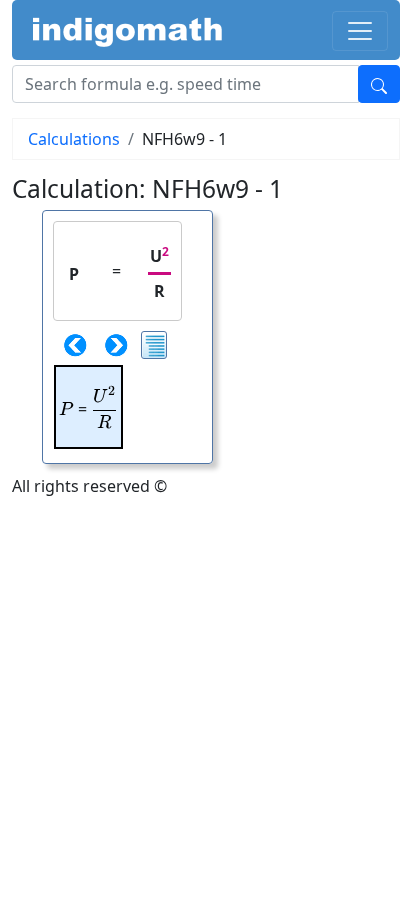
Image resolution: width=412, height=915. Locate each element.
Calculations (74, 139)
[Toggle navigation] (360, 31)
